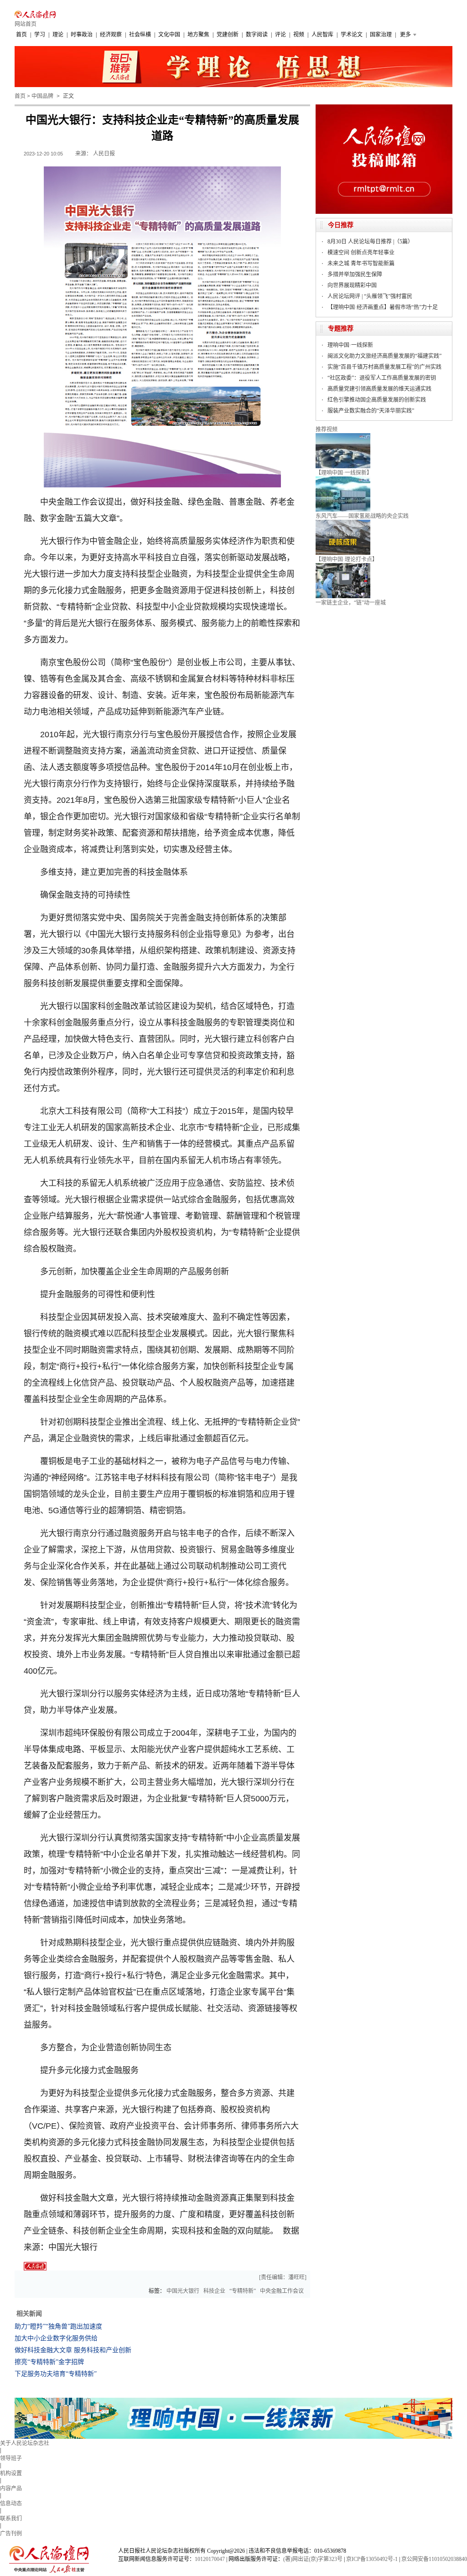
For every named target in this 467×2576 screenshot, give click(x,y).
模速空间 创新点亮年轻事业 (361, 253)
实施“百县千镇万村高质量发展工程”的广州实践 (384, 367)
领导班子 (11, 2458)
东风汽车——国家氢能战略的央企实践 (362, 516)
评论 (280, 35)
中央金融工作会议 (282, 2291)
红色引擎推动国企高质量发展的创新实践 (377, 400)
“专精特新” (243, 2291)
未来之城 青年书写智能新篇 (361, 264)
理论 (58, 35)
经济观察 (111, 35)
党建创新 (228, 35)
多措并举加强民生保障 (355, 274)
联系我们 (11, 2519)
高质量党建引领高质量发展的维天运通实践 (379, 389)
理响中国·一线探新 (350, 345)
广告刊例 (11, 2534)
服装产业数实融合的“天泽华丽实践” (371, 411)
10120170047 (210, 2559)
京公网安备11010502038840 (434, 2559)
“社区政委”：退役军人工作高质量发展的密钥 (382, 378)
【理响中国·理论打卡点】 (347, 559)
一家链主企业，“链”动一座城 (351, 603)
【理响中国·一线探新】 (344, 473)
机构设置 (11, 2473)
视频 (299, 35)
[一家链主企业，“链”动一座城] (343, 566)
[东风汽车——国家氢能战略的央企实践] (343, 480)
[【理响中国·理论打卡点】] (343, 523)
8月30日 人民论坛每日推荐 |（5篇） (370, 242)
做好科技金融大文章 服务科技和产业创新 (73, 2350)
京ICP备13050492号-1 (372, 2559)
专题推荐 (341, 328)
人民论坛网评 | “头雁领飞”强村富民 (370, 296)
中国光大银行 (183, 2291)
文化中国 (169, 35)
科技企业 (214, 2291)
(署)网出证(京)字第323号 (313, 2559)
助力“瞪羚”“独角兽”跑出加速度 (58, 2326)
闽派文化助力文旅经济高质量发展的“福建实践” (384, 356)
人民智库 (322, 35)
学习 (40, 35)
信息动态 (11, 2504)
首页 (21, 35)
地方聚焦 (198, 35)
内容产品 (11, 2488)
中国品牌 (42, 96)
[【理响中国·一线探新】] (343, 436)
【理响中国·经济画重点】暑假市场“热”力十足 (383, 307)
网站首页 (26, 24)
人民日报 (104, 154)
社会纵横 (140, 35)
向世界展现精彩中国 (352, 285)
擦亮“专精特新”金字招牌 (49, 2362)
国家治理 (381, 35)
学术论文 (352, 35)
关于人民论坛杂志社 (25, 2443)
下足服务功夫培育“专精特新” (56, 2374)
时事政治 (82, 35)
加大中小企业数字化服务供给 (56, 2338)
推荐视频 (327, 429)
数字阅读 (257, 35)
